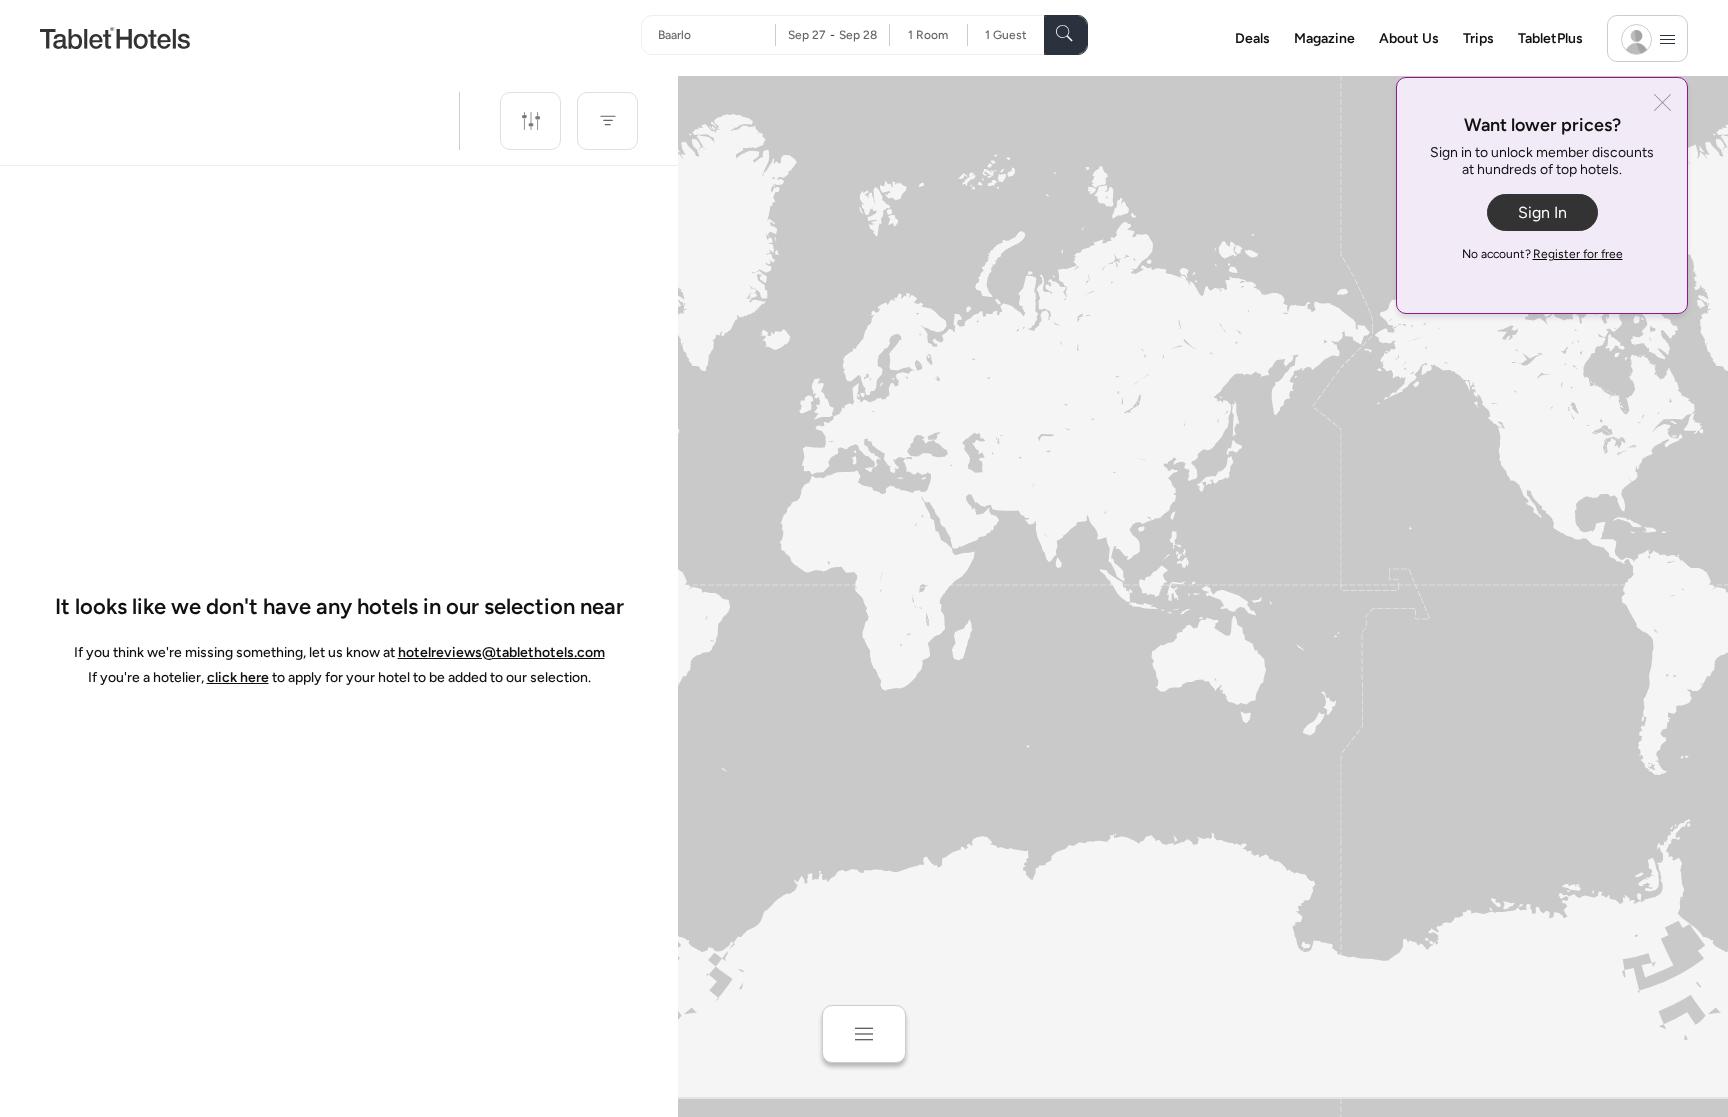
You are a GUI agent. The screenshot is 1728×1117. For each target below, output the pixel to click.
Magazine (1324, 38)
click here (238, 677)
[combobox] (716, 35)
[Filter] (530, 121)
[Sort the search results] (607, 121)
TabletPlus (1550, 38)
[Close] (1662, 104)
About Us (1409, 38)
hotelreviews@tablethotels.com (501, 652)
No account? (1542, 254)
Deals (1252, 38)
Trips (1478, 38)
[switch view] (864, 1034)
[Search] (1066, 35)
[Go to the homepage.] (115, 37)
